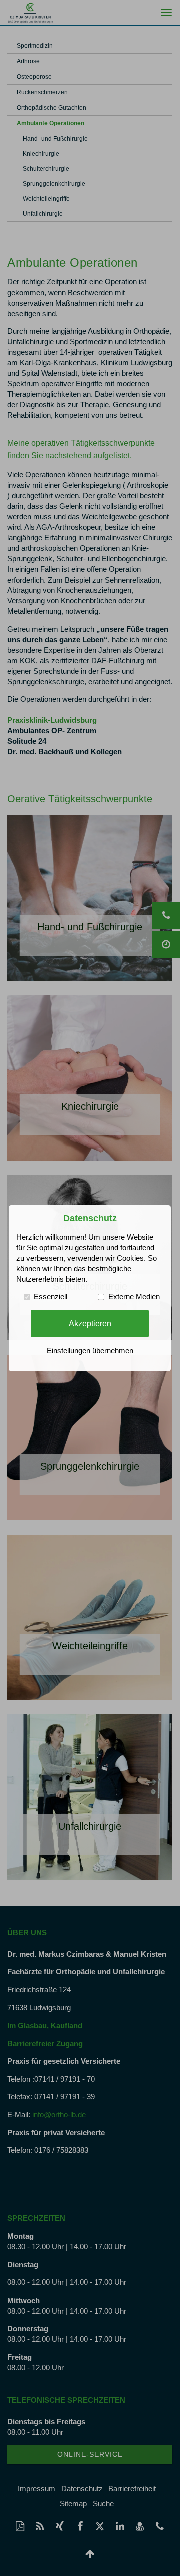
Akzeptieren (90, 1323)
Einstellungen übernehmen (90, 1351)
